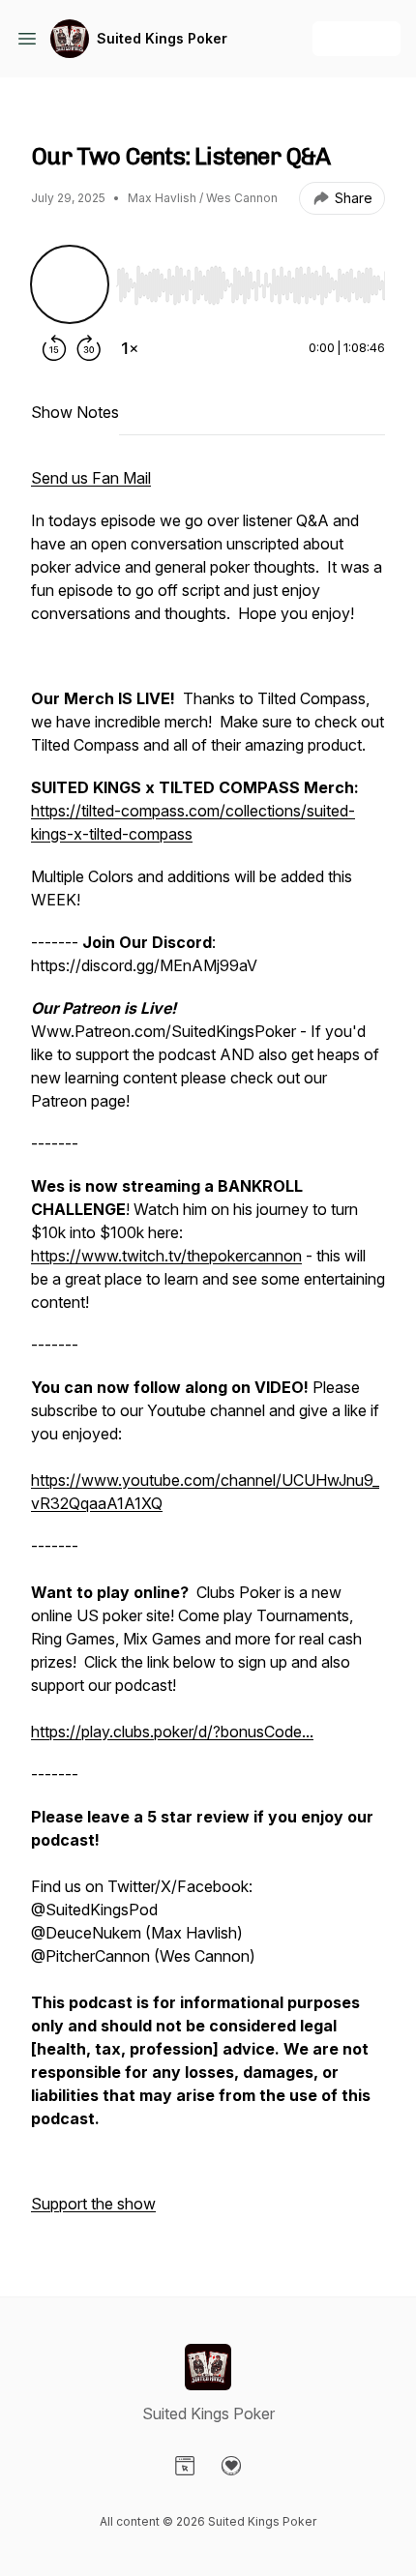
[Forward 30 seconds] (89, 348)
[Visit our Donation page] (231, 2466)
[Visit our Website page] (185, 2466)
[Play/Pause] (70, 284)
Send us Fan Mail (91, 478)
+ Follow (357, 38)
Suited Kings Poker (162, 38)
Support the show (93, 2204)
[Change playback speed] (130, 348)
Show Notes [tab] (75, 412)
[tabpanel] (208, 1350)
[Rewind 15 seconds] (54, 348)
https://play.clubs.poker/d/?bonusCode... (172, 1732)
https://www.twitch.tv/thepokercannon (166, 1256)
